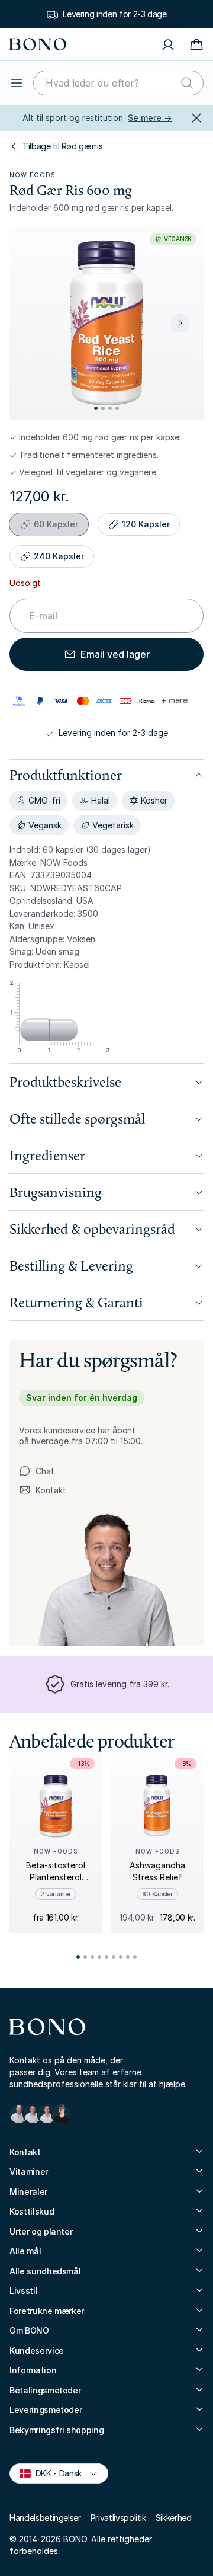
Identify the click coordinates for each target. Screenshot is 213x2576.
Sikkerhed (174, 2518)
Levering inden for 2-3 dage (115, 14)
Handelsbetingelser (45, 2518)
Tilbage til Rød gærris (62, 146)
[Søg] (187, 83)
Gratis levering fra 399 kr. (120, 1684)
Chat (45, 1471)
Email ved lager (115, 654)
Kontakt (43, 1490)
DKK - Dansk (54, 2473)
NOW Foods (33, 175)
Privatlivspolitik (118, 2518)
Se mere (150, 118)
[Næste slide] (180, 323)
